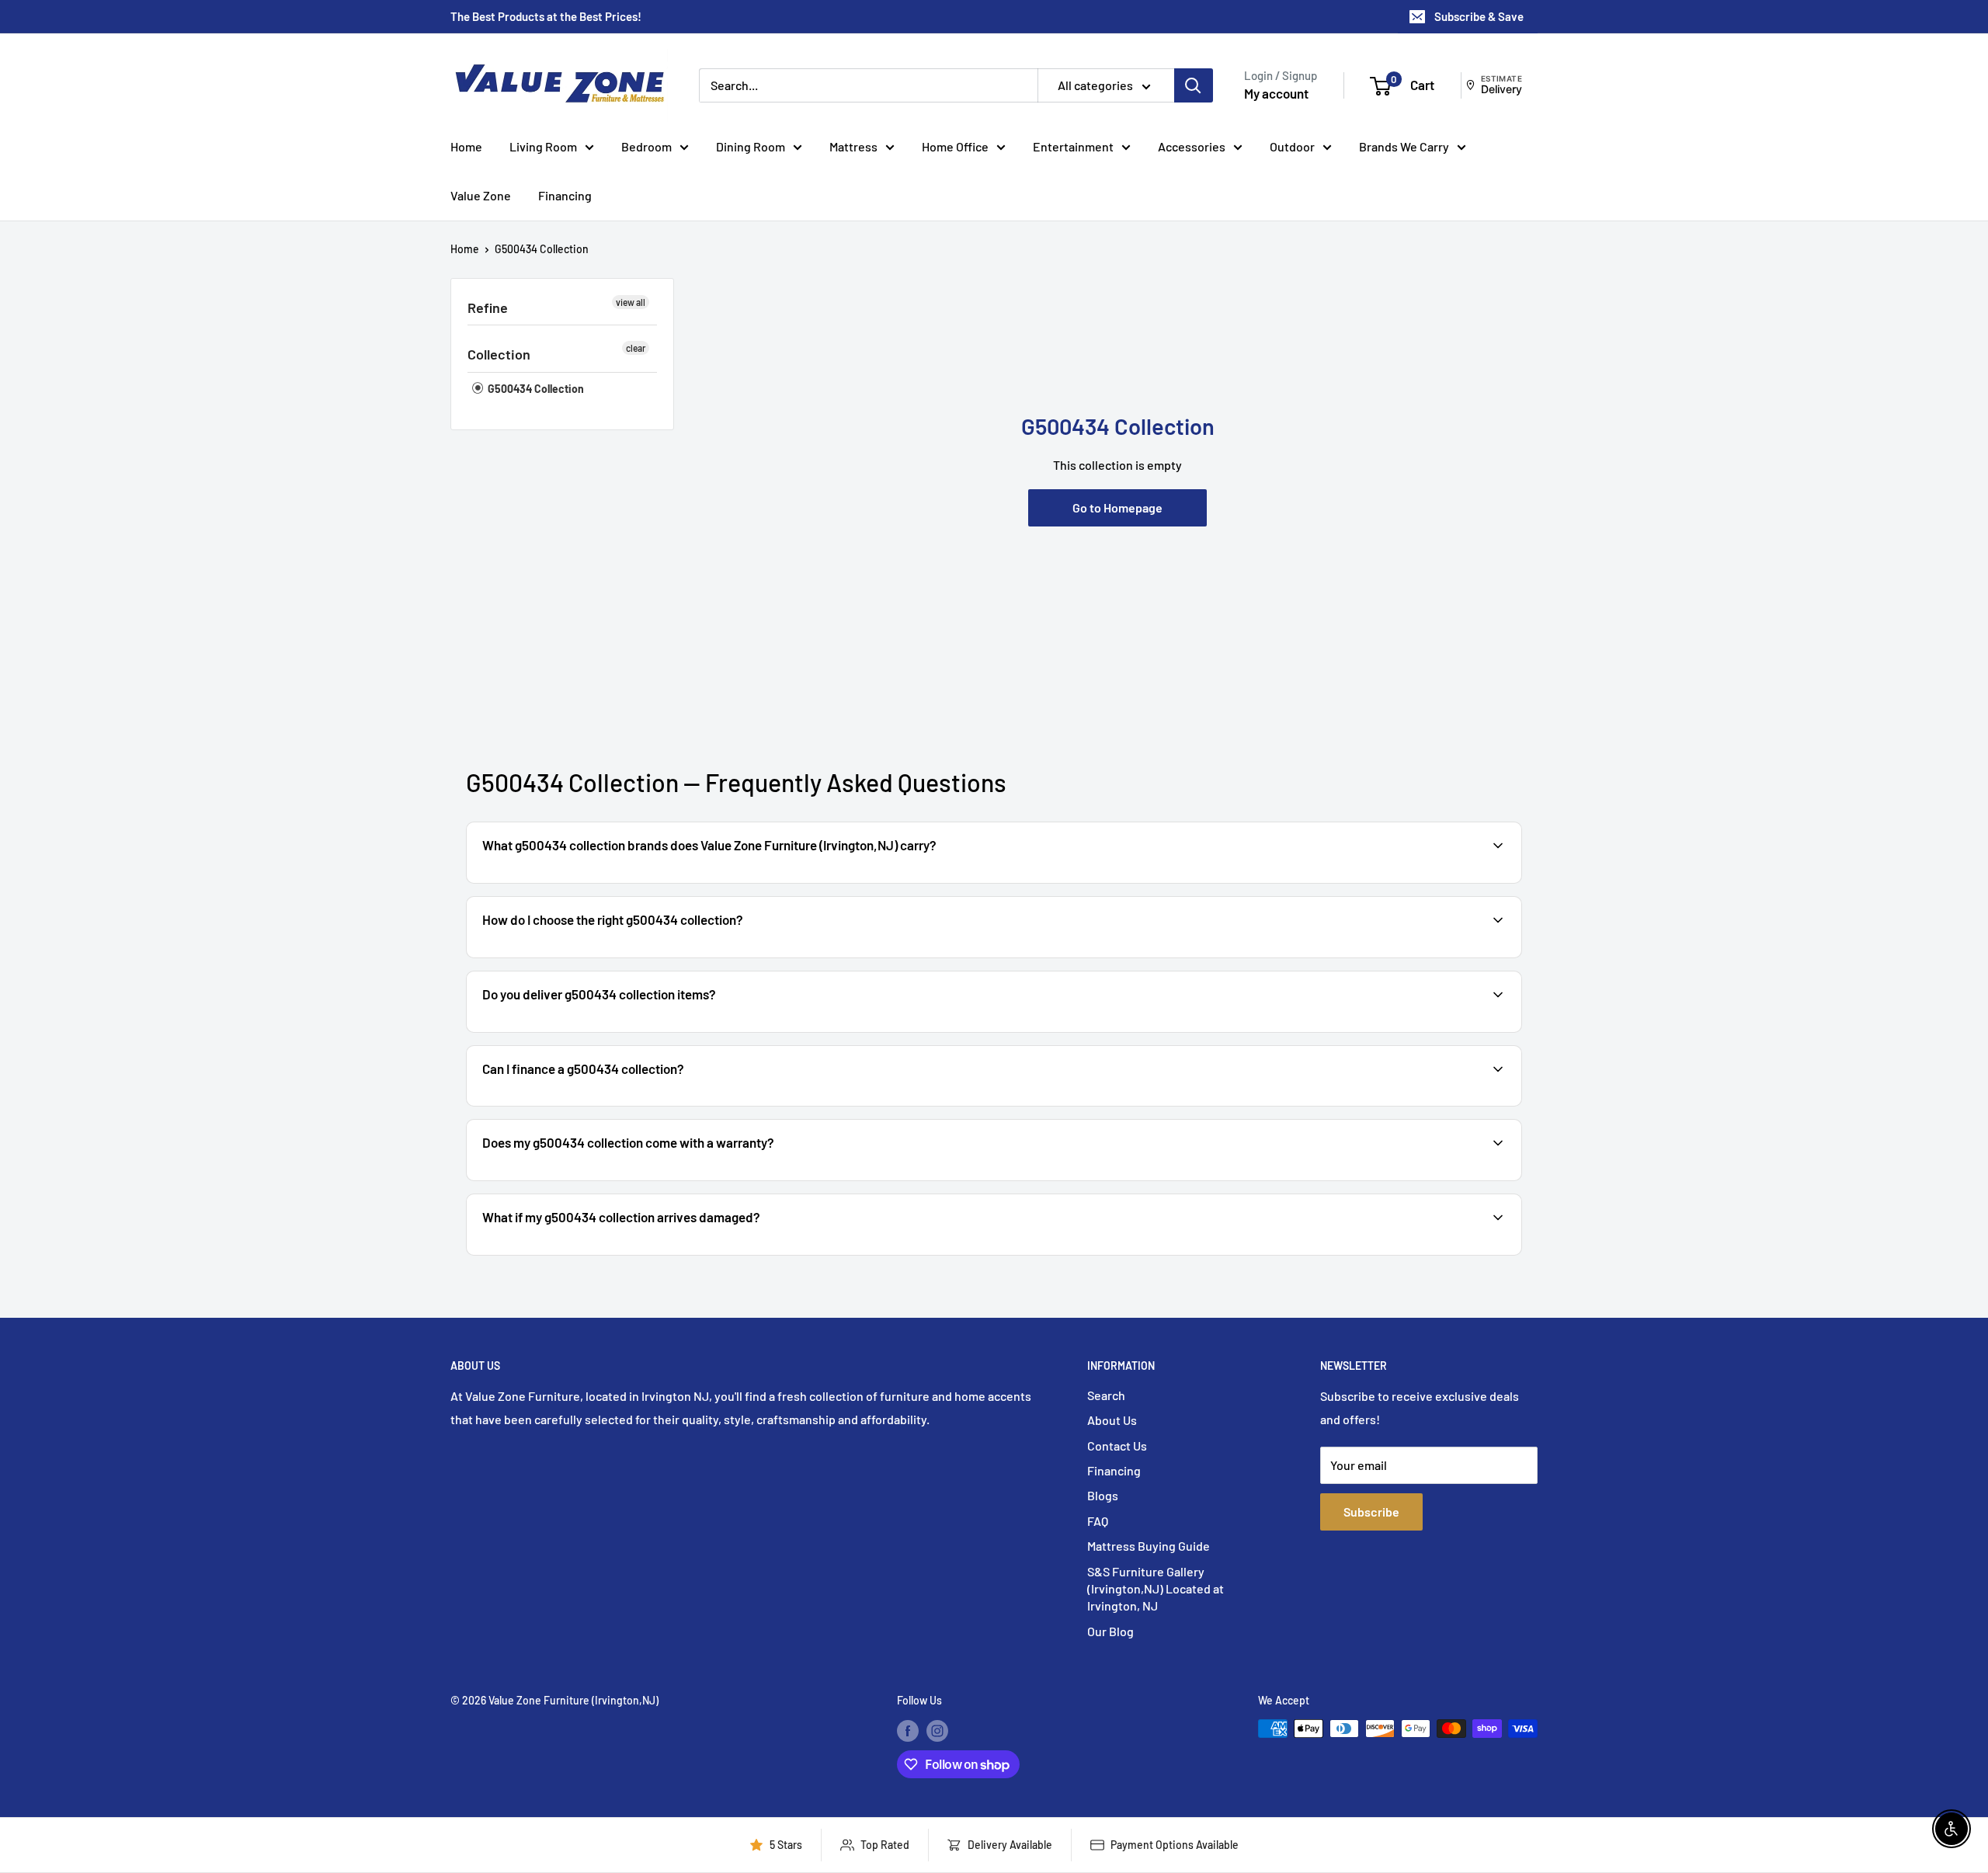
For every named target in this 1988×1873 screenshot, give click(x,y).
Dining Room (751, 146)
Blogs (1103, 1495)
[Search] (1194, 85)
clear (636, 348)
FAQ (1098, 1521)
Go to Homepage (1117, 507)
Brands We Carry (1404, 146)
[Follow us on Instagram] (937, 1730)
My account (1276, 93)
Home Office (955, 146)
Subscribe (1371, 1512)
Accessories (1192, 146)
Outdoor (1292, 146)
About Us (1112, 1420)
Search (1106, 1395)
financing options (604, 1105)
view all (631, 302)
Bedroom (646, 146)
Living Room (543, 146)
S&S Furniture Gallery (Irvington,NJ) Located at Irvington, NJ (1156, 1589)
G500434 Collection (542, 249)
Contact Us (1117, 1446)
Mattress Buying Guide (1149, 1546)
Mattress (853, 146)
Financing (565, 195)
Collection (499, 354)
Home (466, 146)
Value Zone (481, 195)
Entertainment (1073, 146)
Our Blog (1110, 1631)
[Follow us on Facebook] (908, 1730)
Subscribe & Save (1479, 16)
